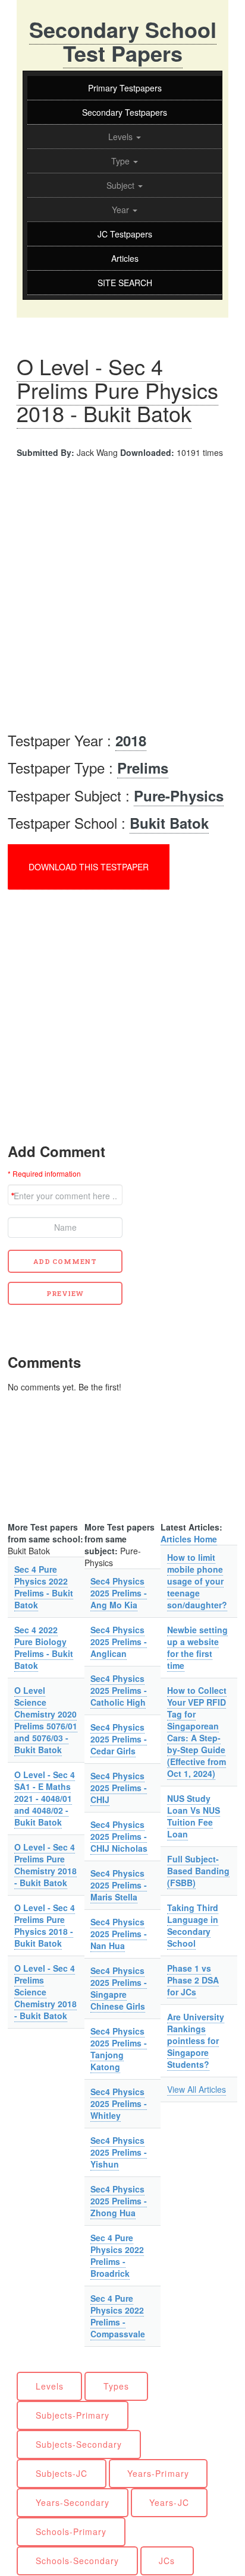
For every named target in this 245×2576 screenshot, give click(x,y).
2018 (131, 740)
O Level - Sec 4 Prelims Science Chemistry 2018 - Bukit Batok (45, 1992)
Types (116, 2386)
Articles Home (189, 1539)
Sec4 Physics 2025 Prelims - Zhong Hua (119, 2201)
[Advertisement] (122, 598)
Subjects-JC (62, 2473)
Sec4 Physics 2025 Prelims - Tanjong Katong (119, 2049)
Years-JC (169, 2502)
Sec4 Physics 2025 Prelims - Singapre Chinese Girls (119, 1988)
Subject (122, 185)
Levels (122, 137)
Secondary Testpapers (125, 112)
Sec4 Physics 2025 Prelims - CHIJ (119, 1788)
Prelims (143, 768)
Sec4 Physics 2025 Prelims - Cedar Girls (119, 1739)
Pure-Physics (179, 796)
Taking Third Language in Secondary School (193, 1925)
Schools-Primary (71, 2531)
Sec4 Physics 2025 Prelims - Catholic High (119, 1690)
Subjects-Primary (73, 2415)
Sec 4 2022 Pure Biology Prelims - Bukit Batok (44, 1647)
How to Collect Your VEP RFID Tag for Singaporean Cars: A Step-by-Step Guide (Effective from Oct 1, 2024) (197, 1732)
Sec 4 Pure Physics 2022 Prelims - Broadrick (117, 2255)
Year (122, 210)
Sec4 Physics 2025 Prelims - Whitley (119, 2103)
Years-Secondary (73, 2502)
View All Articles (197, 2089)
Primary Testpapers (125, 88)
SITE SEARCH (125, 283)
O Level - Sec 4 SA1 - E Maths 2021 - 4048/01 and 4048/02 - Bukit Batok (45, 1798)
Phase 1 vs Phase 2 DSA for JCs (193, 1980)
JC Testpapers (125, 234)
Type (122, 161)
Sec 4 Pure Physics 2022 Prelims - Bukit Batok (44, 1587)
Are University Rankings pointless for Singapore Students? (196, 2040)
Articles (125, 258)
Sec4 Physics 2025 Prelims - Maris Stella (119, 1885)
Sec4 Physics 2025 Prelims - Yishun (119, 2152)
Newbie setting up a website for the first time (197, 1647)
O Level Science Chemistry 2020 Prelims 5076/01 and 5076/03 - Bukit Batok (46, 1720)
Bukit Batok (169, 823)
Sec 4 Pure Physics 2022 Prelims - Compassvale (118, 2316)
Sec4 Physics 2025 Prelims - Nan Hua (119, 1934)
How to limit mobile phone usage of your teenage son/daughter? (197, 1581)
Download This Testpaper (89, 867)
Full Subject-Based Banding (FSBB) (198, 1871)
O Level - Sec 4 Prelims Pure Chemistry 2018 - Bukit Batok (45, 1865)
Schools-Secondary (78, 2561)
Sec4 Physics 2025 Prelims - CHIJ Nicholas (119, 1836)
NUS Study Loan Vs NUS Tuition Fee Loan (194, 1816)
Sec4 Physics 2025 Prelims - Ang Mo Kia (119, 1593)
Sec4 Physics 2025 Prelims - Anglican (119, 1642)
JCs (167, 2561)
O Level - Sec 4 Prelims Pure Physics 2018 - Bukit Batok (117, 389)
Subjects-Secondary (79, 2444)
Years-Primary (158, 2473)
